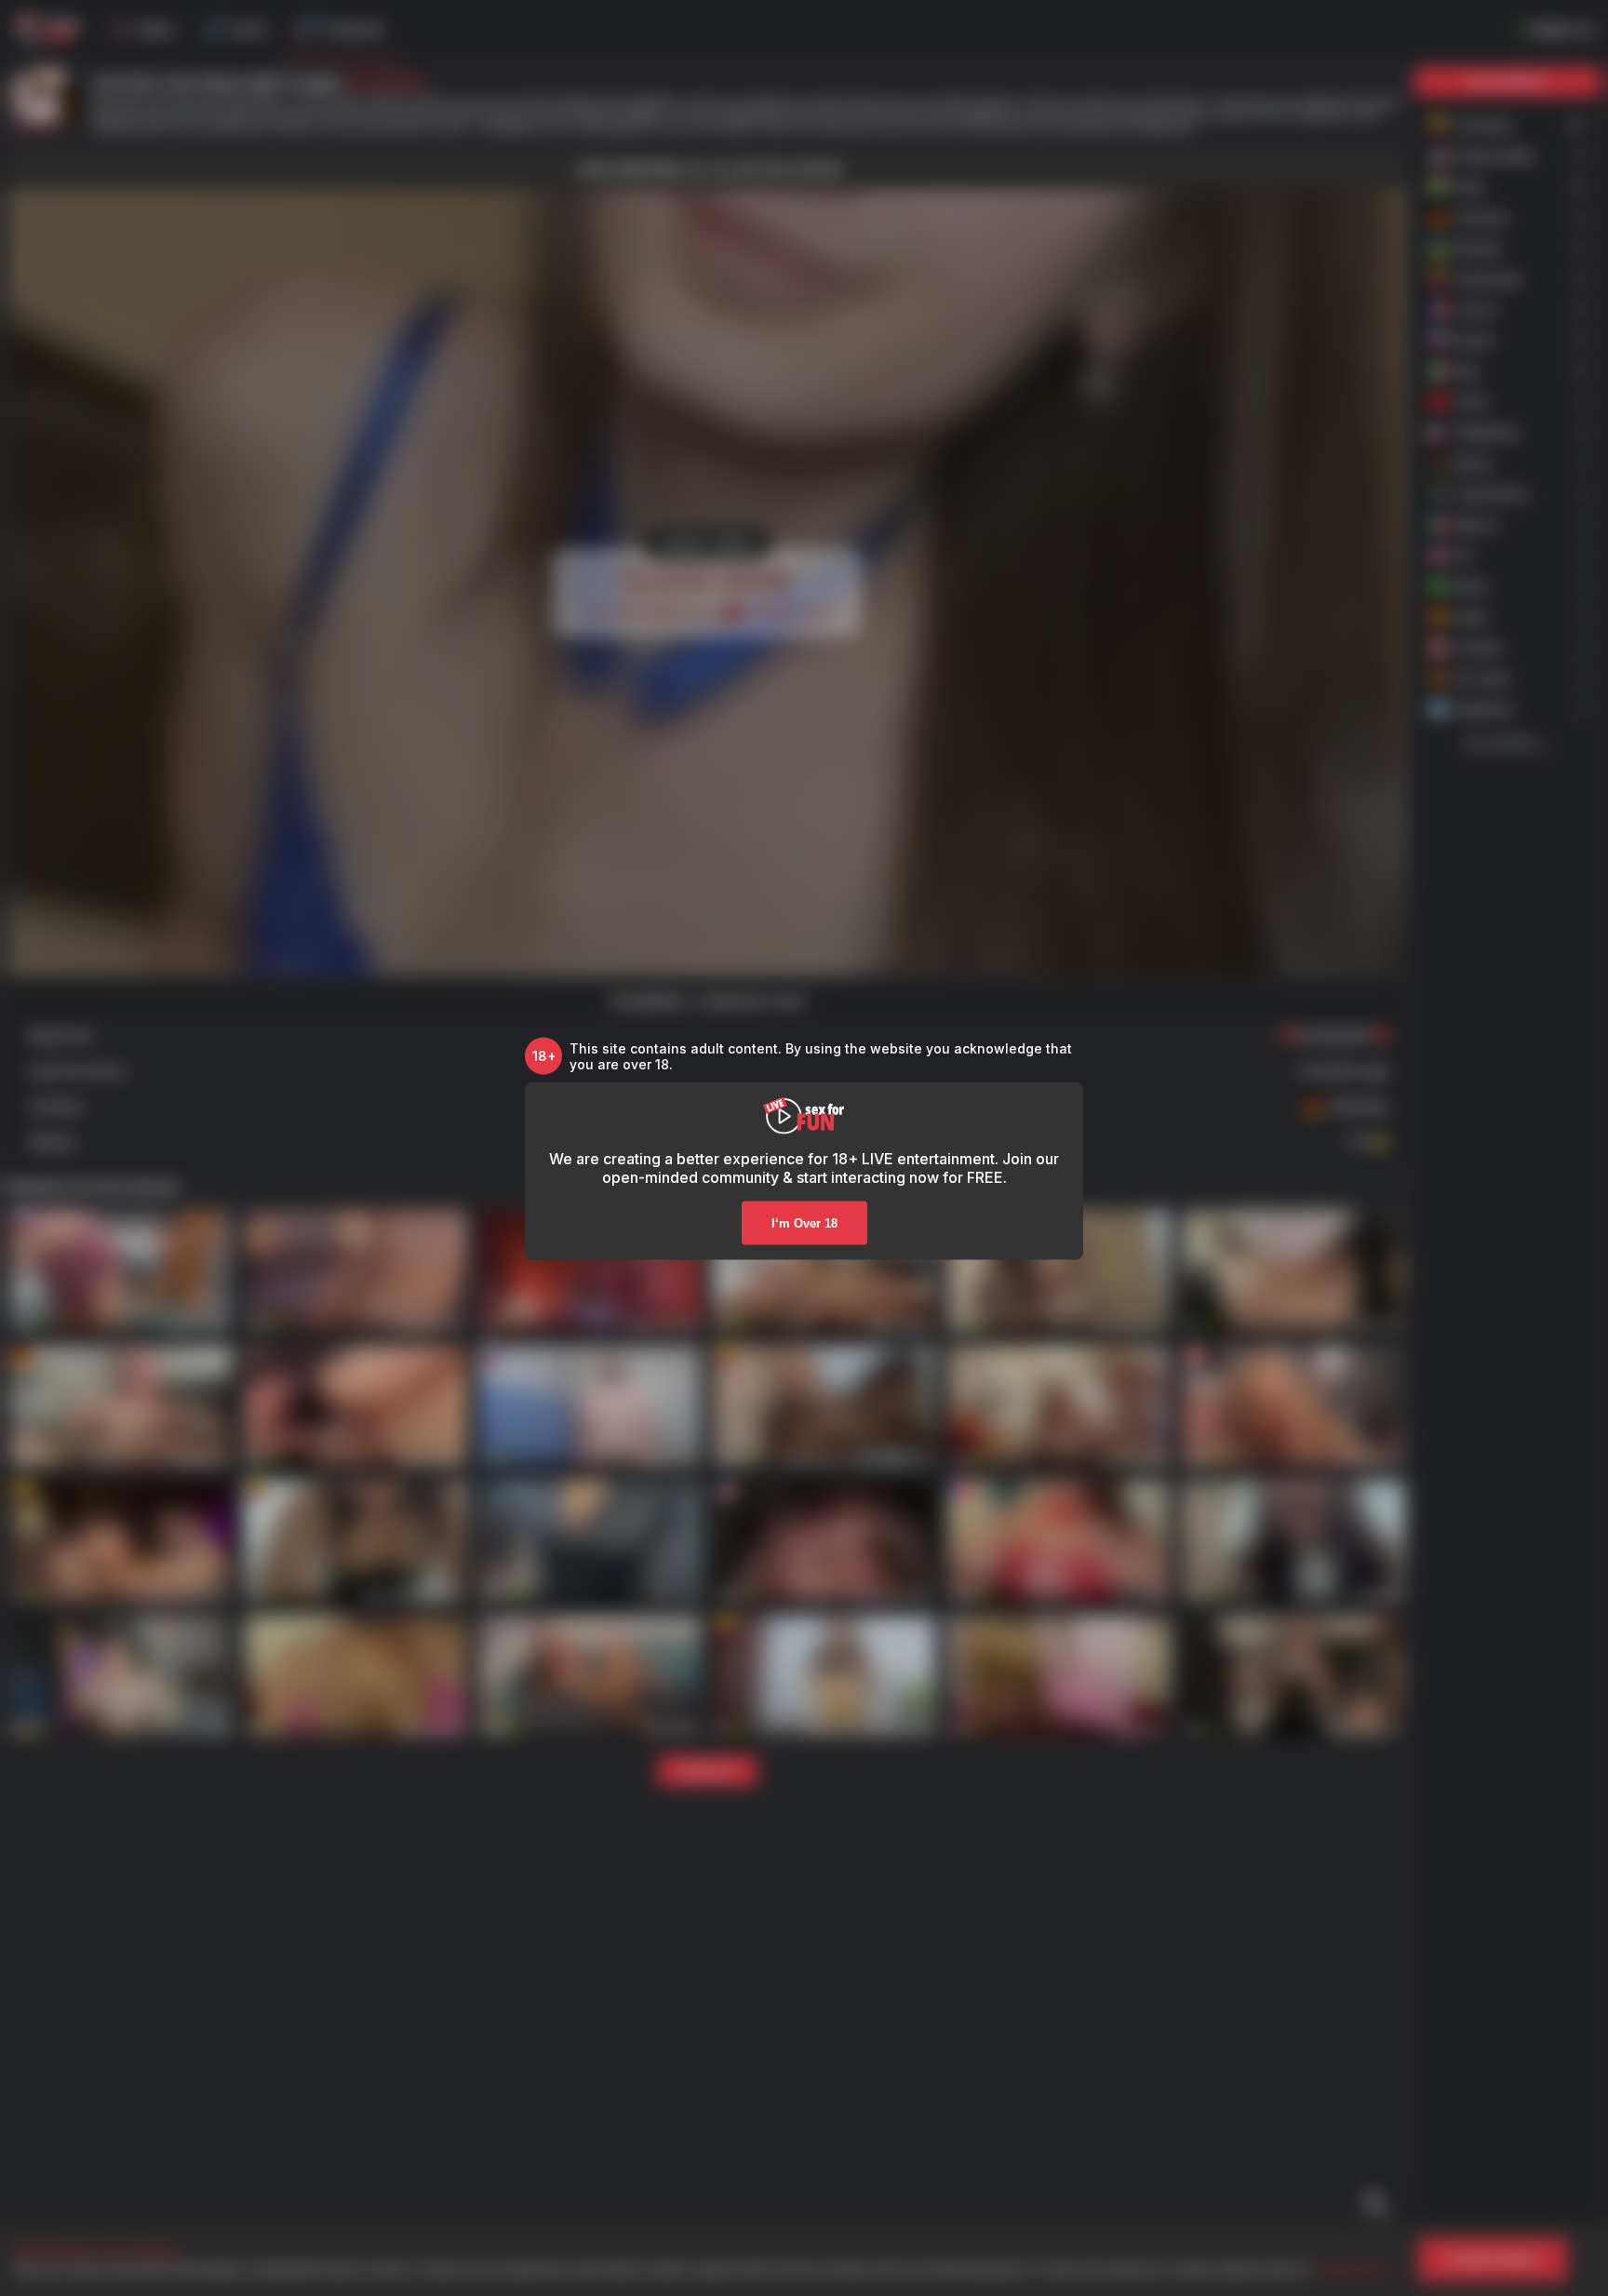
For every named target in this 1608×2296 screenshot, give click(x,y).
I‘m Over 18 (804, 1222)
